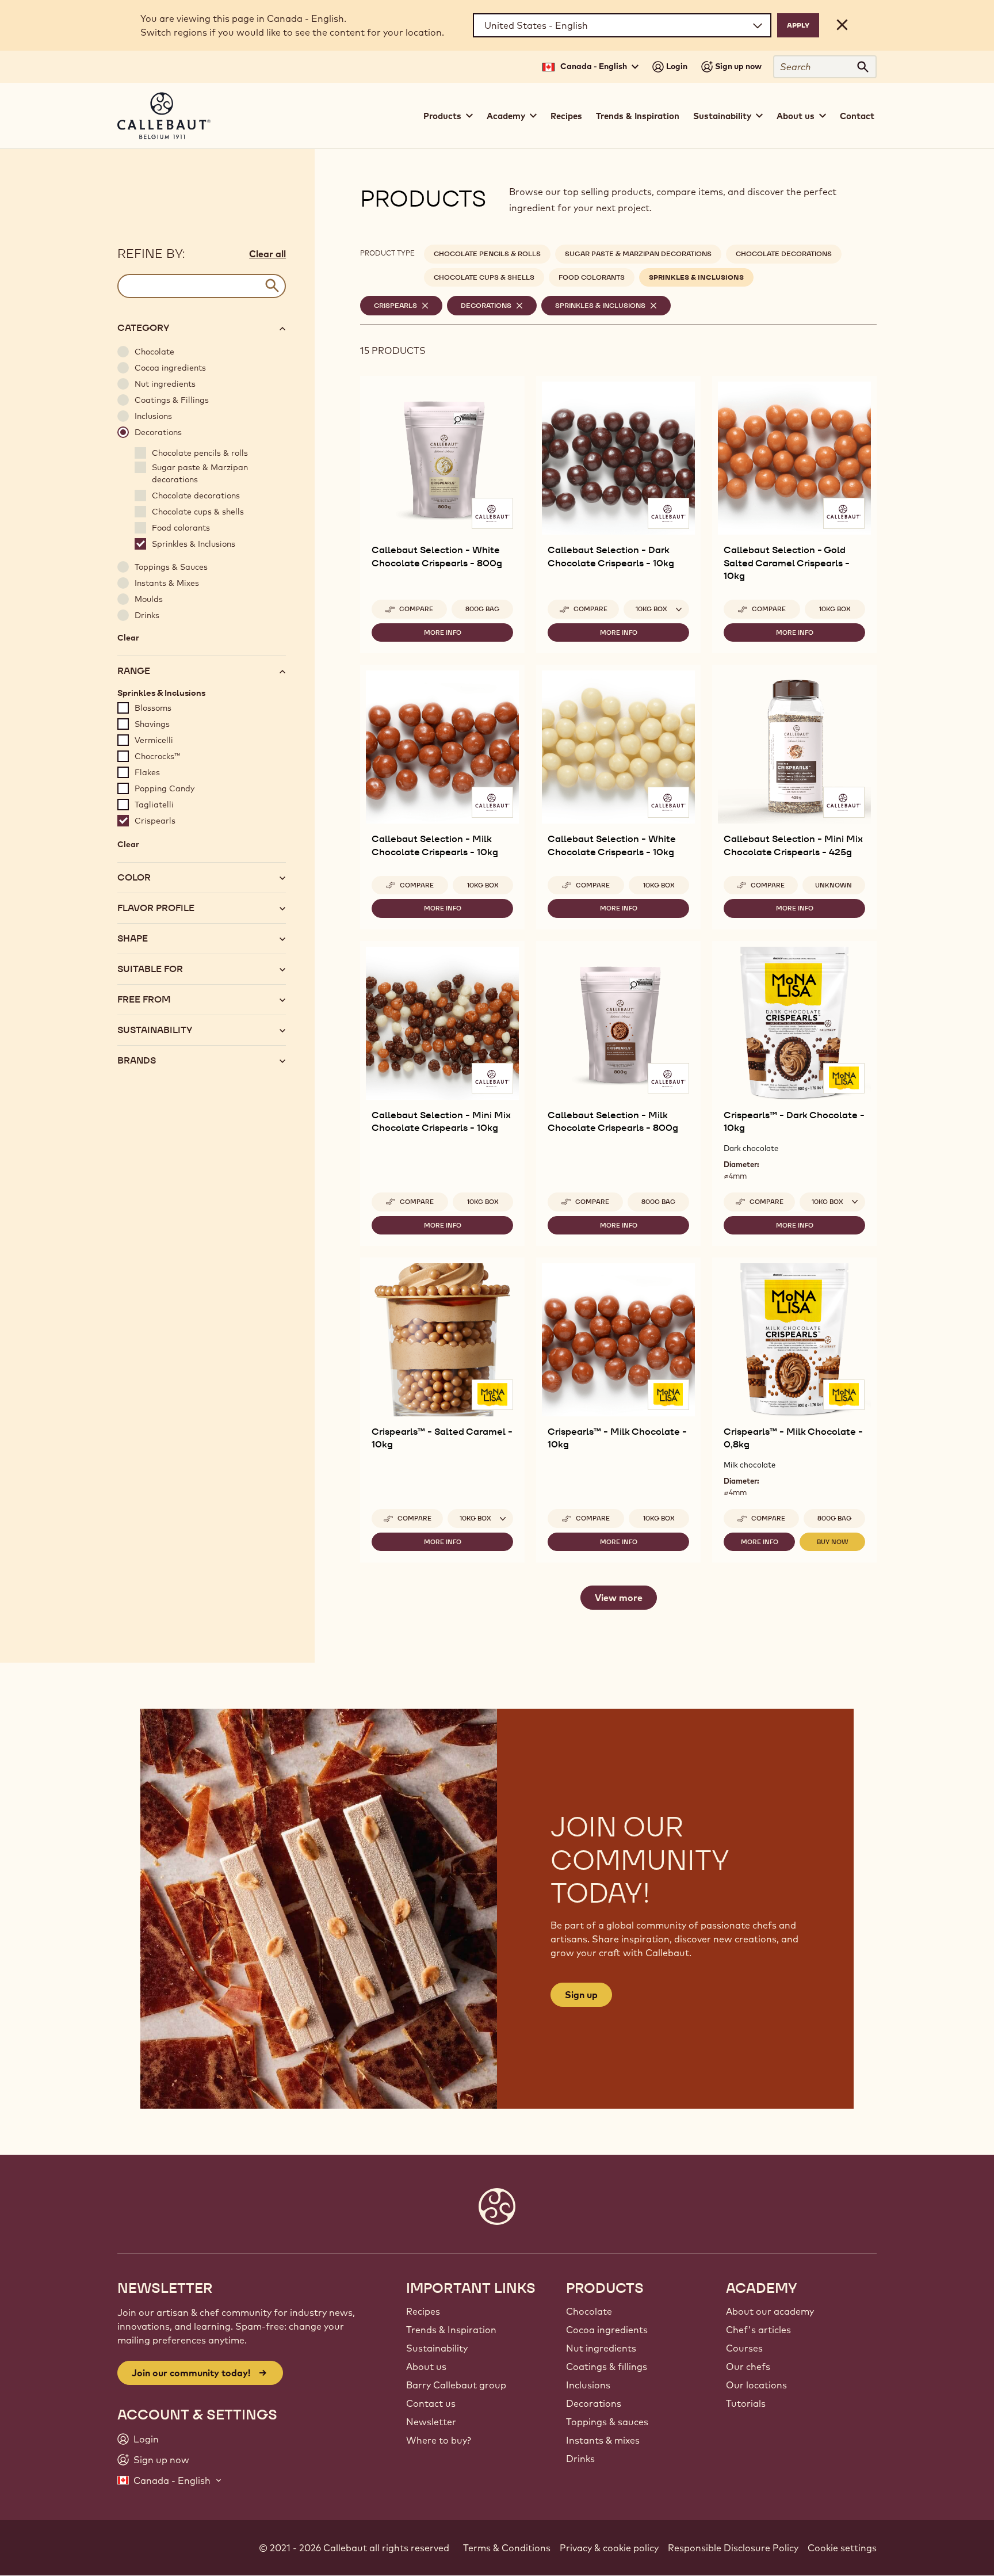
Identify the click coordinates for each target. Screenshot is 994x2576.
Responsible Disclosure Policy (733, 2548)
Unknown (834, 885)
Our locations (756, 2385)
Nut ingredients (601, 2348)
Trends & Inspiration (638, 116)
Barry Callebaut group (456, 2385)
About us (426, 2367)
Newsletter (431, 2422)
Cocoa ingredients (607, 2330)
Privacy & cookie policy (609, 2548)
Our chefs (748, 2367)
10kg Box (835, 609)
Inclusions (588, 2385)
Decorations (594, 2403)
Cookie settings (842, 2548)
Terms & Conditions (507, 2548)
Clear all (267, 254)
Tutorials (746, 2403)
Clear (128, 640)
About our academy (770, 2311)
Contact (857, 116)
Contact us (431, 2403)
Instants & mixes (603, 2440)
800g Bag (482, 609)
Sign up (581, 1995)
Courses (744, 2348)
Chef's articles (758, 2330)
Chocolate (589, 2311)
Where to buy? (439, 2440)
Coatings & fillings (607, 2367)
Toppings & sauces (607, 2422)
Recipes (566, 116)
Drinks (580, 2459)
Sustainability (437, 2348)
